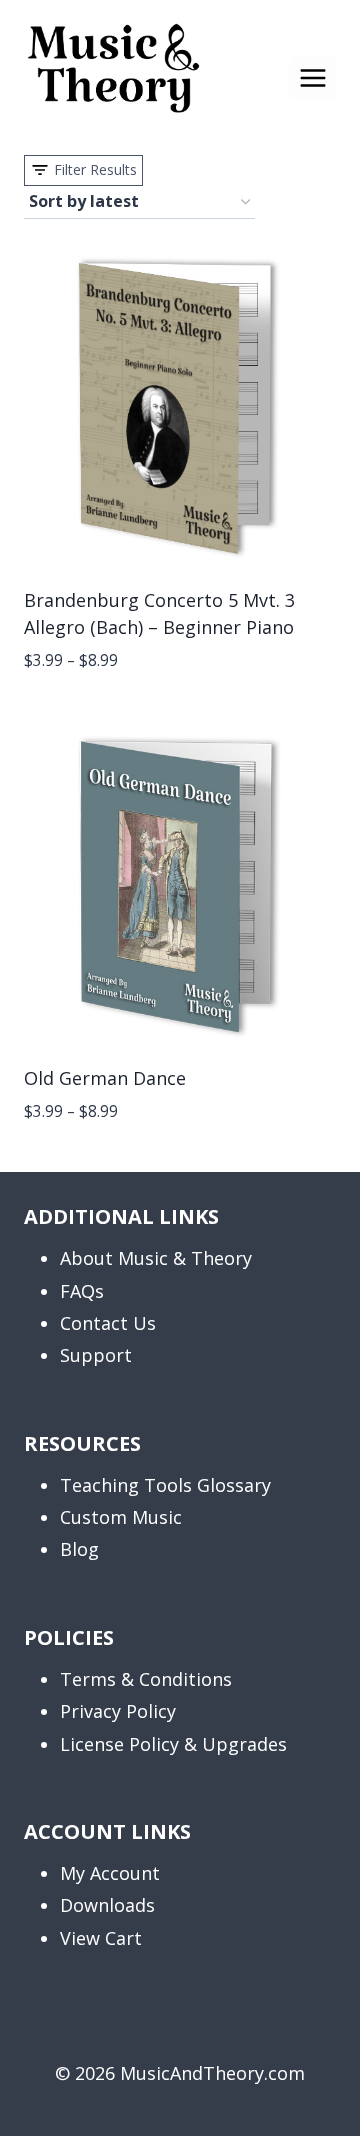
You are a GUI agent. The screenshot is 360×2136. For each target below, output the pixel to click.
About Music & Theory (156, 1258)
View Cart (101, 1938)
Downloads (107, 1905)
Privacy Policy (118, 1711)
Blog (79, 1549)
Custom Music (121, 1517)
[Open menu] (312, 77)
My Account (110, 1873)
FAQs (82, 1291)
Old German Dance (105, 1078)
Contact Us (108, 1323)
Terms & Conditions (146, 1679)
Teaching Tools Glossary (165, 1485)
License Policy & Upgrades (173, 1744)
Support (96, 1355)
